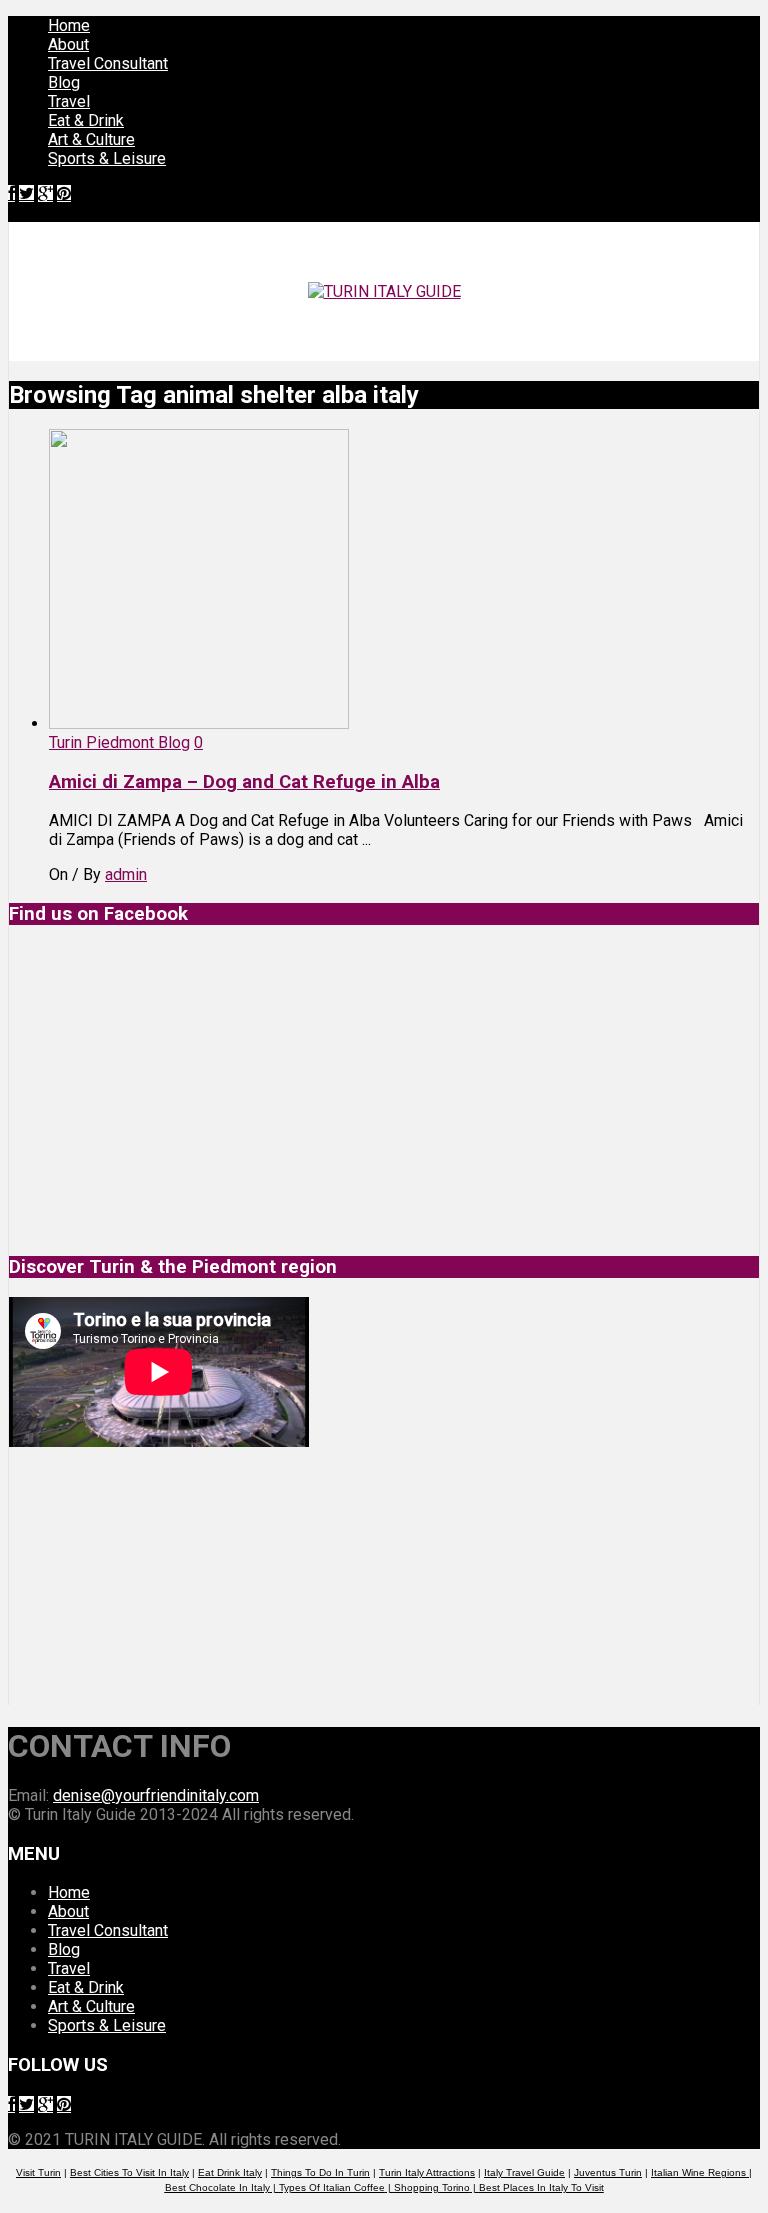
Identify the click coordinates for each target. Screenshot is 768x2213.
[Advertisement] (159, 1576)
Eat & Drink (86, 120)
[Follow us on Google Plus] (45, 193)
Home (69, 25)
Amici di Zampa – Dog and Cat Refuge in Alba (244, 782)
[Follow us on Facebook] (11, 193)
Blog (64, 82)
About (68, 44)
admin (126, 874)
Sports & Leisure (107, 158)
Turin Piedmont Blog (119, 742)
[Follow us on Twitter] (26, 193)
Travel (69, 101)
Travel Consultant (108, 63)
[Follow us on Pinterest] (64, 193)
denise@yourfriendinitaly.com (156, 1795)
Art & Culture (91, 139)
